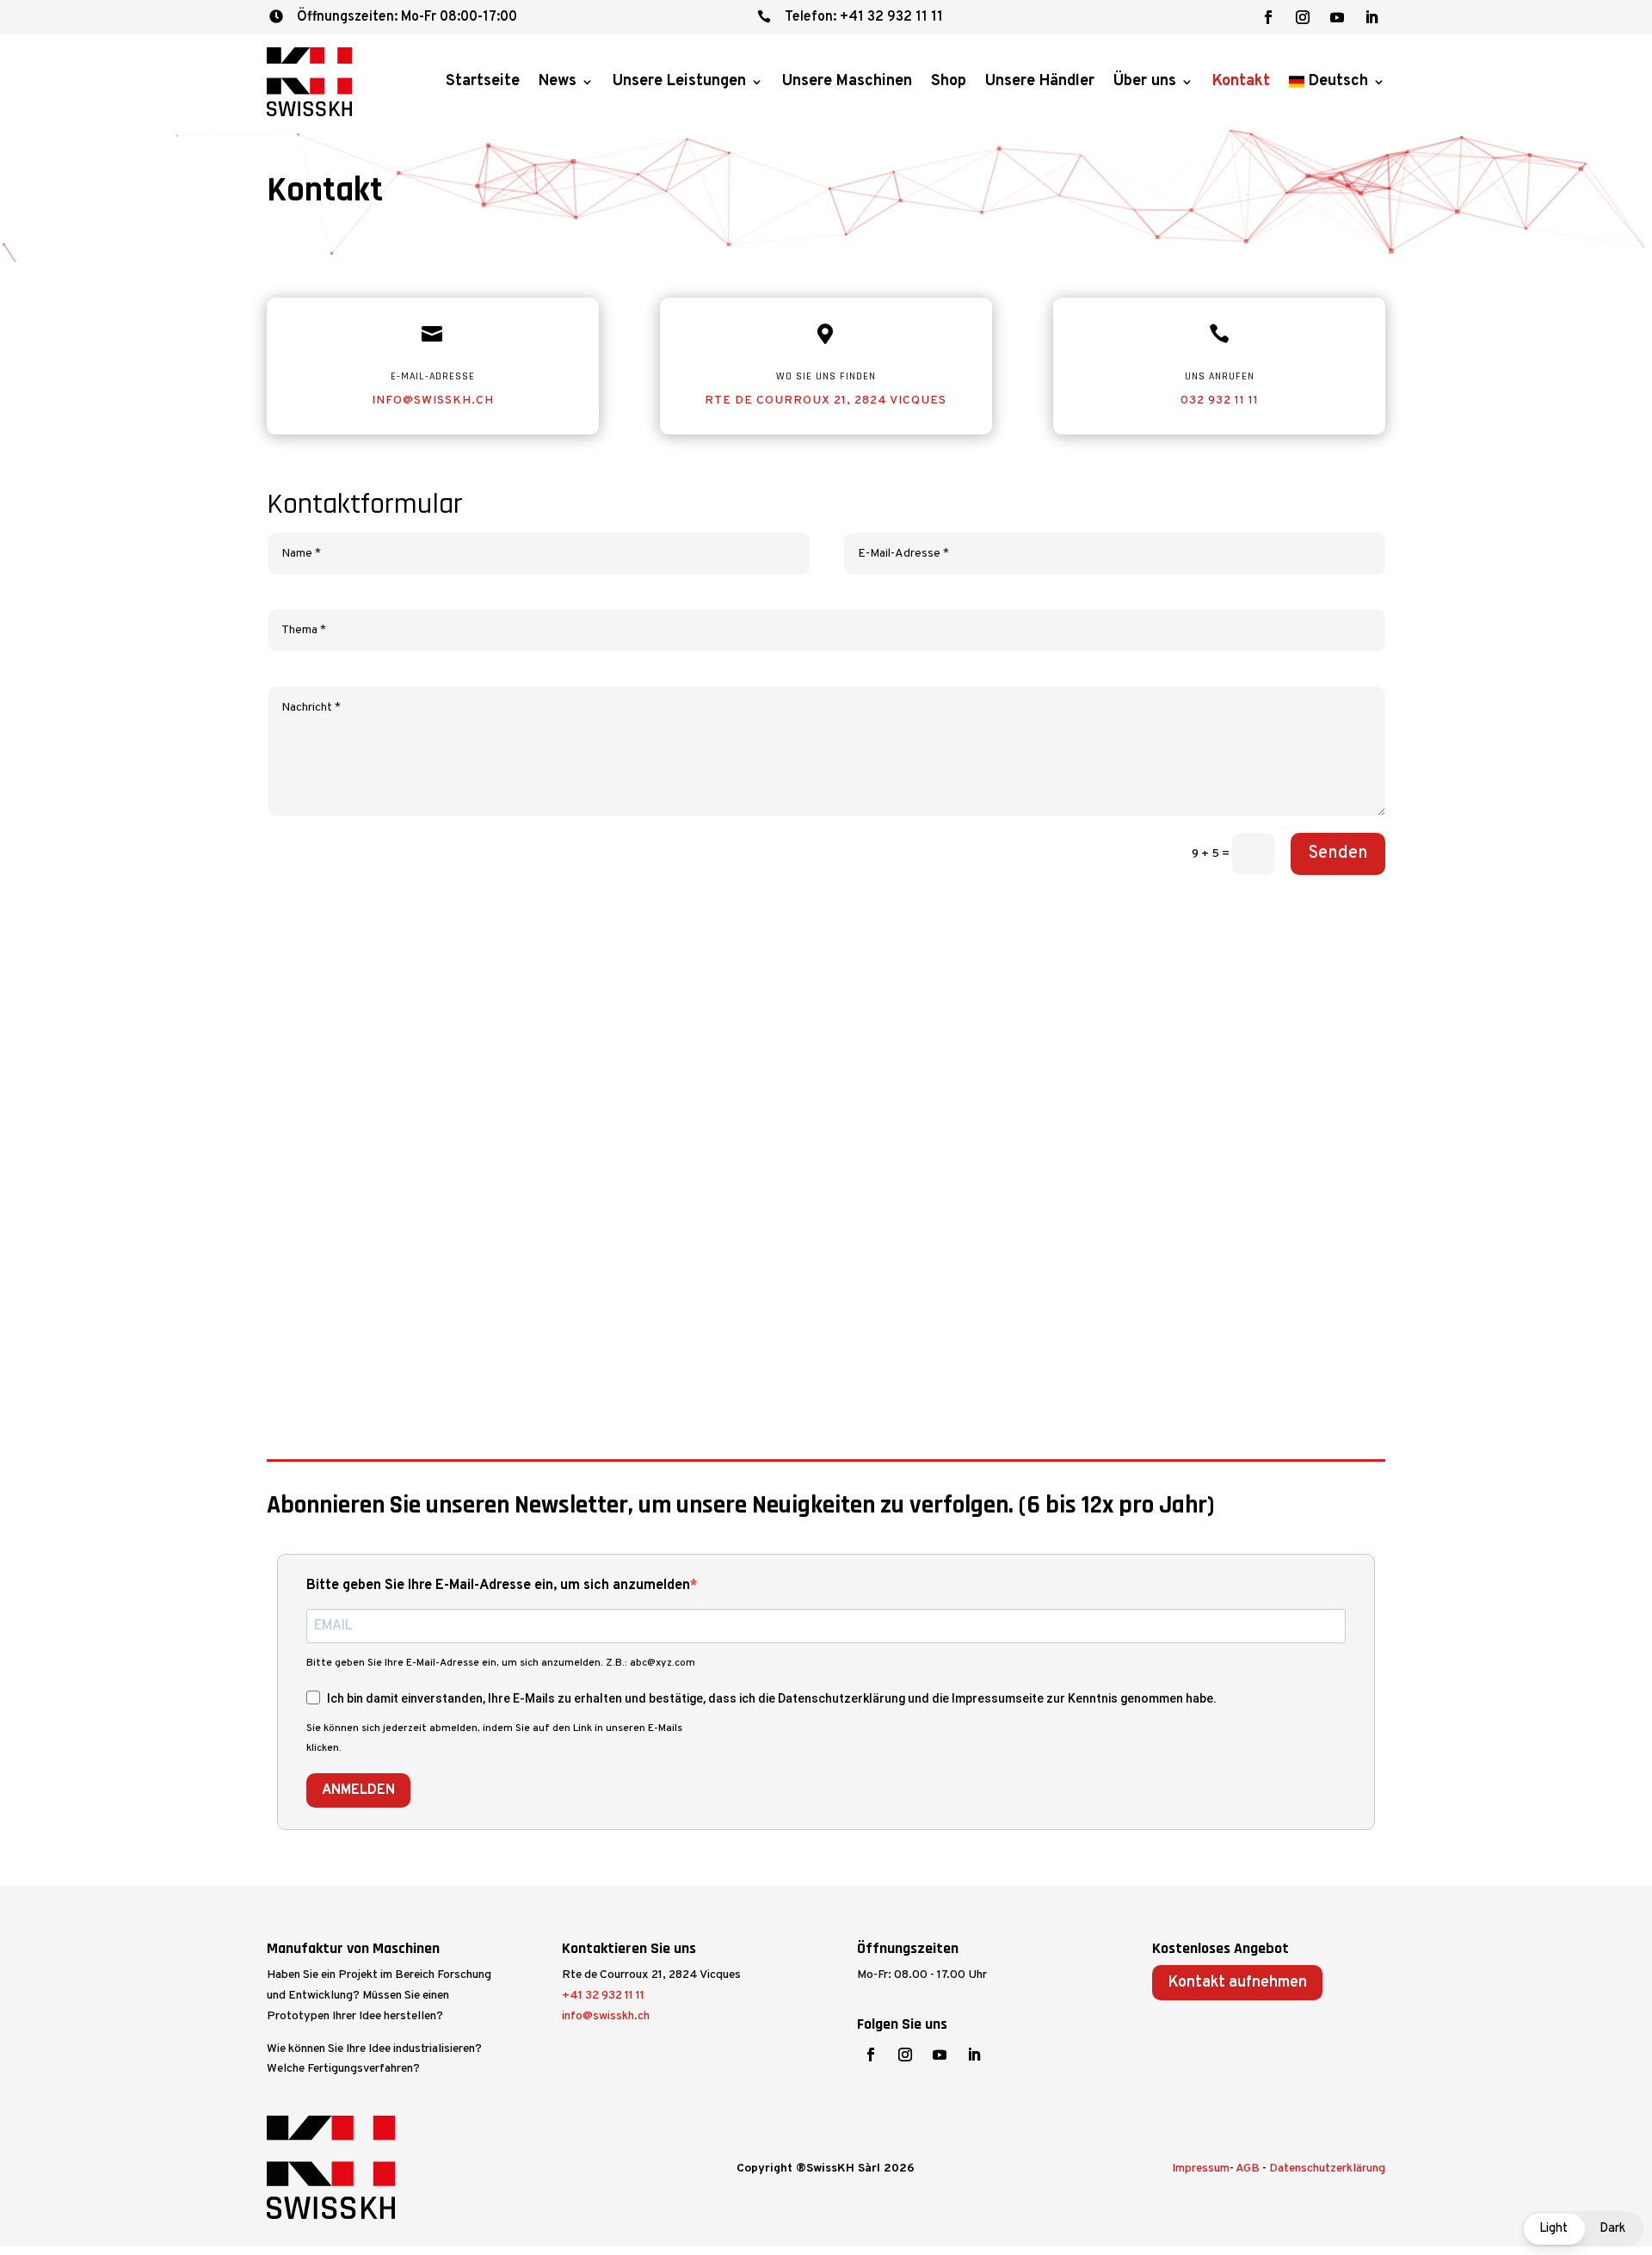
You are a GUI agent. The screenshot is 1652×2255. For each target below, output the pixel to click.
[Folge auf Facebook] (1268, 17)
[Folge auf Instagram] (1303, 17)
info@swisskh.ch (433, 400)
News (558, 81)
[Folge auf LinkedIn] (1372, 17)
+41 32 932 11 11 (603, 1996)
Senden (1338, 853)
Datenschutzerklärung (1327, 2169)
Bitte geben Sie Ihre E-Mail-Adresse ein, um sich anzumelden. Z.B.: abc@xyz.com (501, 1663)
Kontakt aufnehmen (1237, 1983)
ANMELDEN (358, 1790)
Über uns (1145, 81)
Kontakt (1241, 81)
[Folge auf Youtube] (1337, 17)
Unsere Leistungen (679, 81)
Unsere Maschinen (847, 81)
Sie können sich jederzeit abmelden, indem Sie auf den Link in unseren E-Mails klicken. (494, 1739)
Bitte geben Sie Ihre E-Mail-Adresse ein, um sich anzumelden (498, 1586)
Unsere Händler (1040, 81)
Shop (949, 81)
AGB (1248, 2169)
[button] (1582, 2229)
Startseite (483, 81)
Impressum (1201, 2169)
